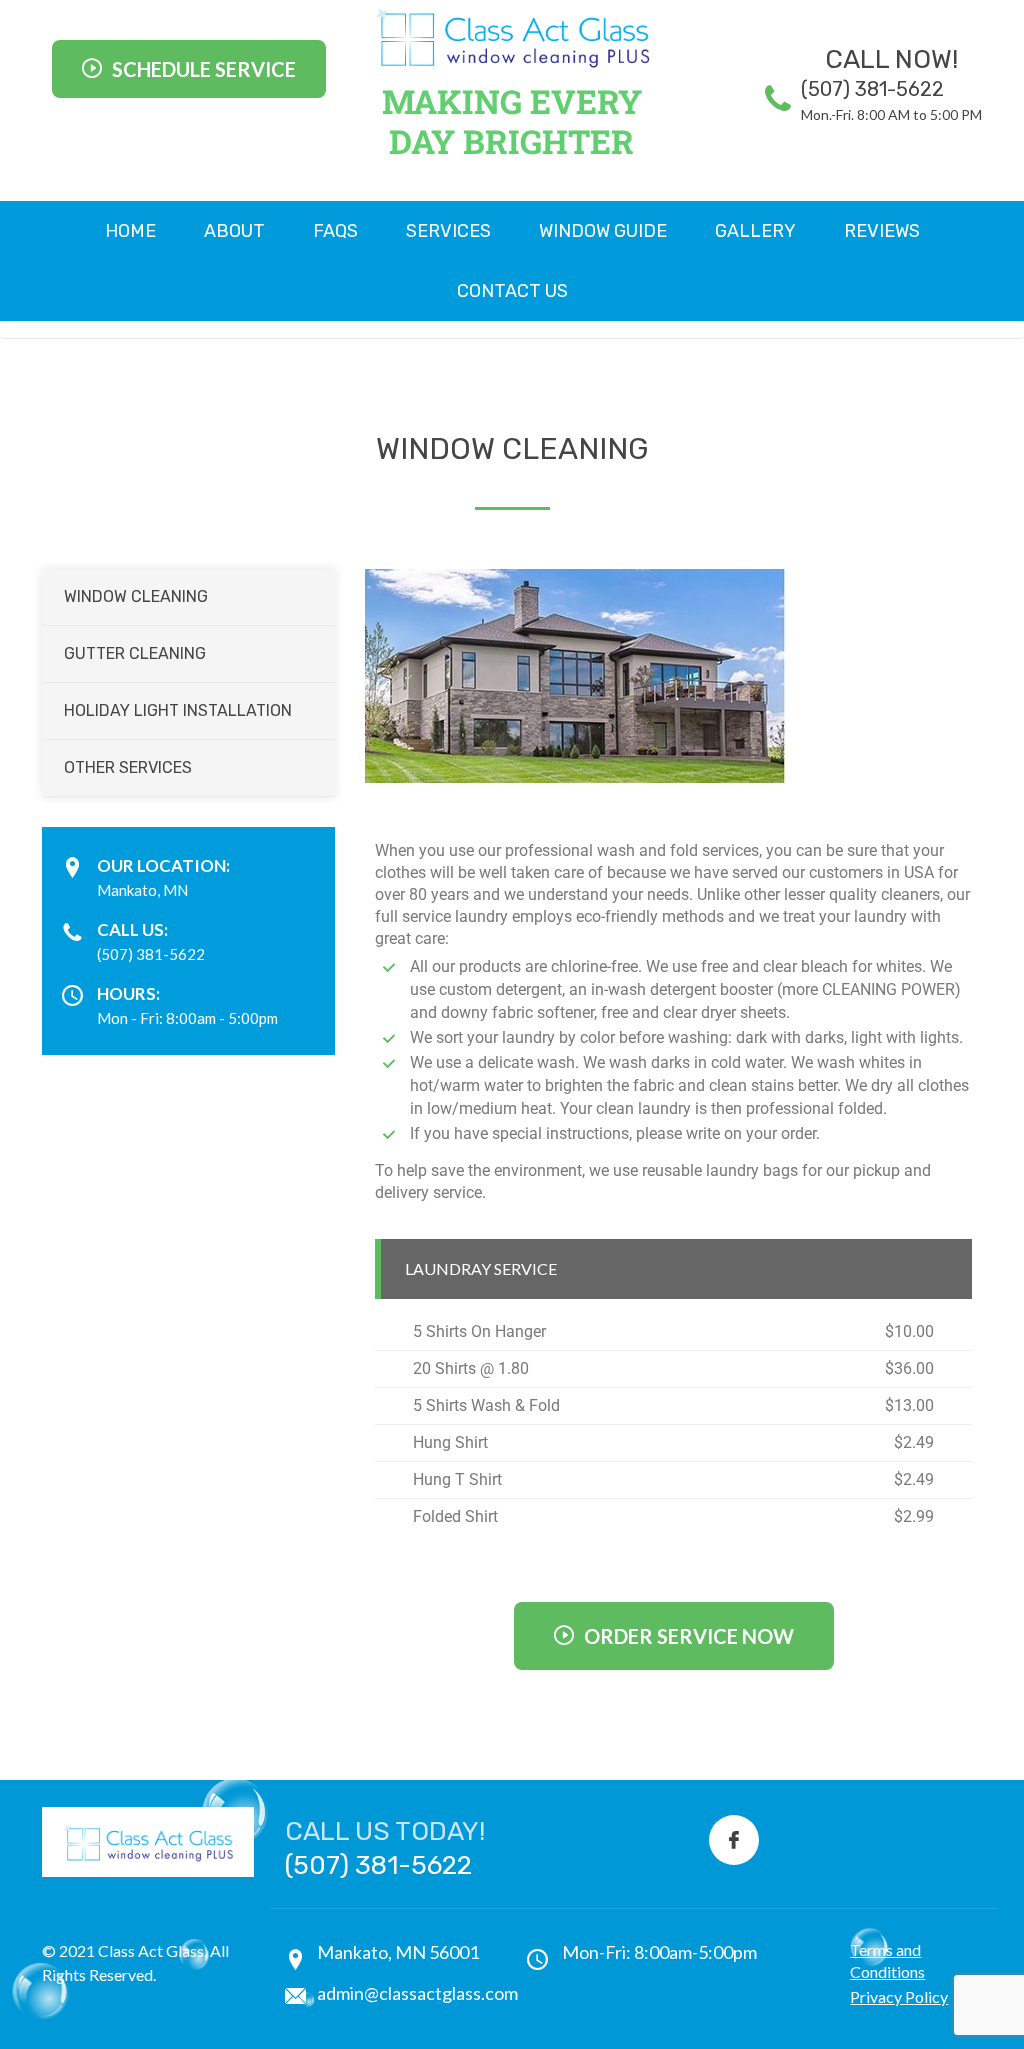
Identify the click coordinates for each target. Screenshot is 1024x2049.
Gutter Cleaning (135, 653)
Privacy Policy (899, 1996)
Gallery (755, 231)
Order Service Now (689, 1636)
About (234, 231)
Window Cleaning (136, 596)
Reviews (882, 231)
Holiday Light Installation (178, 710)
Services (448, 231)
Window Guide (603, 231)
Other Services (128, 767)
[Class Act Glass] (511, 38)
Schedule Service (204, 69)
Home (130, 231)
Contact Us (512, 291)
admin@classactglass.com (417, 1993)
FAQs (335, 231)
